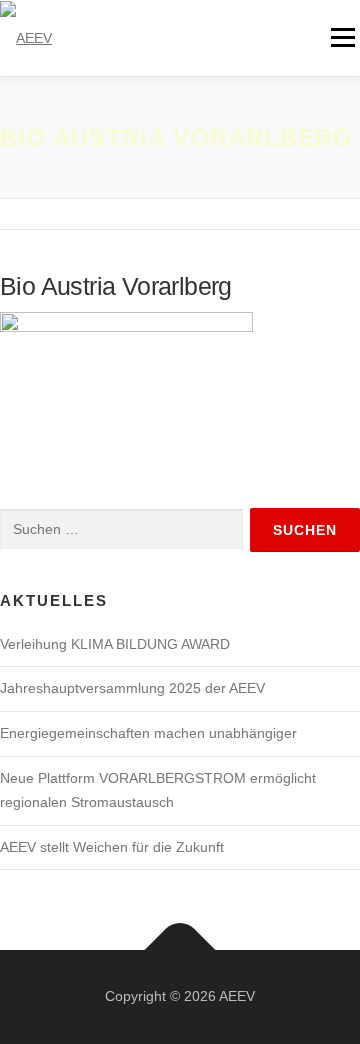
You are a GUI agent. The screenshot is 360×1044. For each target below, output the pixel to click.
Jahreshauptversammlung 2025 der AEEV (132, 688)
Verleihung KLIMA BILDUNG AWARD (115, 644)
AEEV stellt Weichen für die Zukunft (112, 847)
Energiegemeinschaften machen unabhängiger (148, 733)
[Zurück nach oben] (180, 950)
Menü (342, 37)
